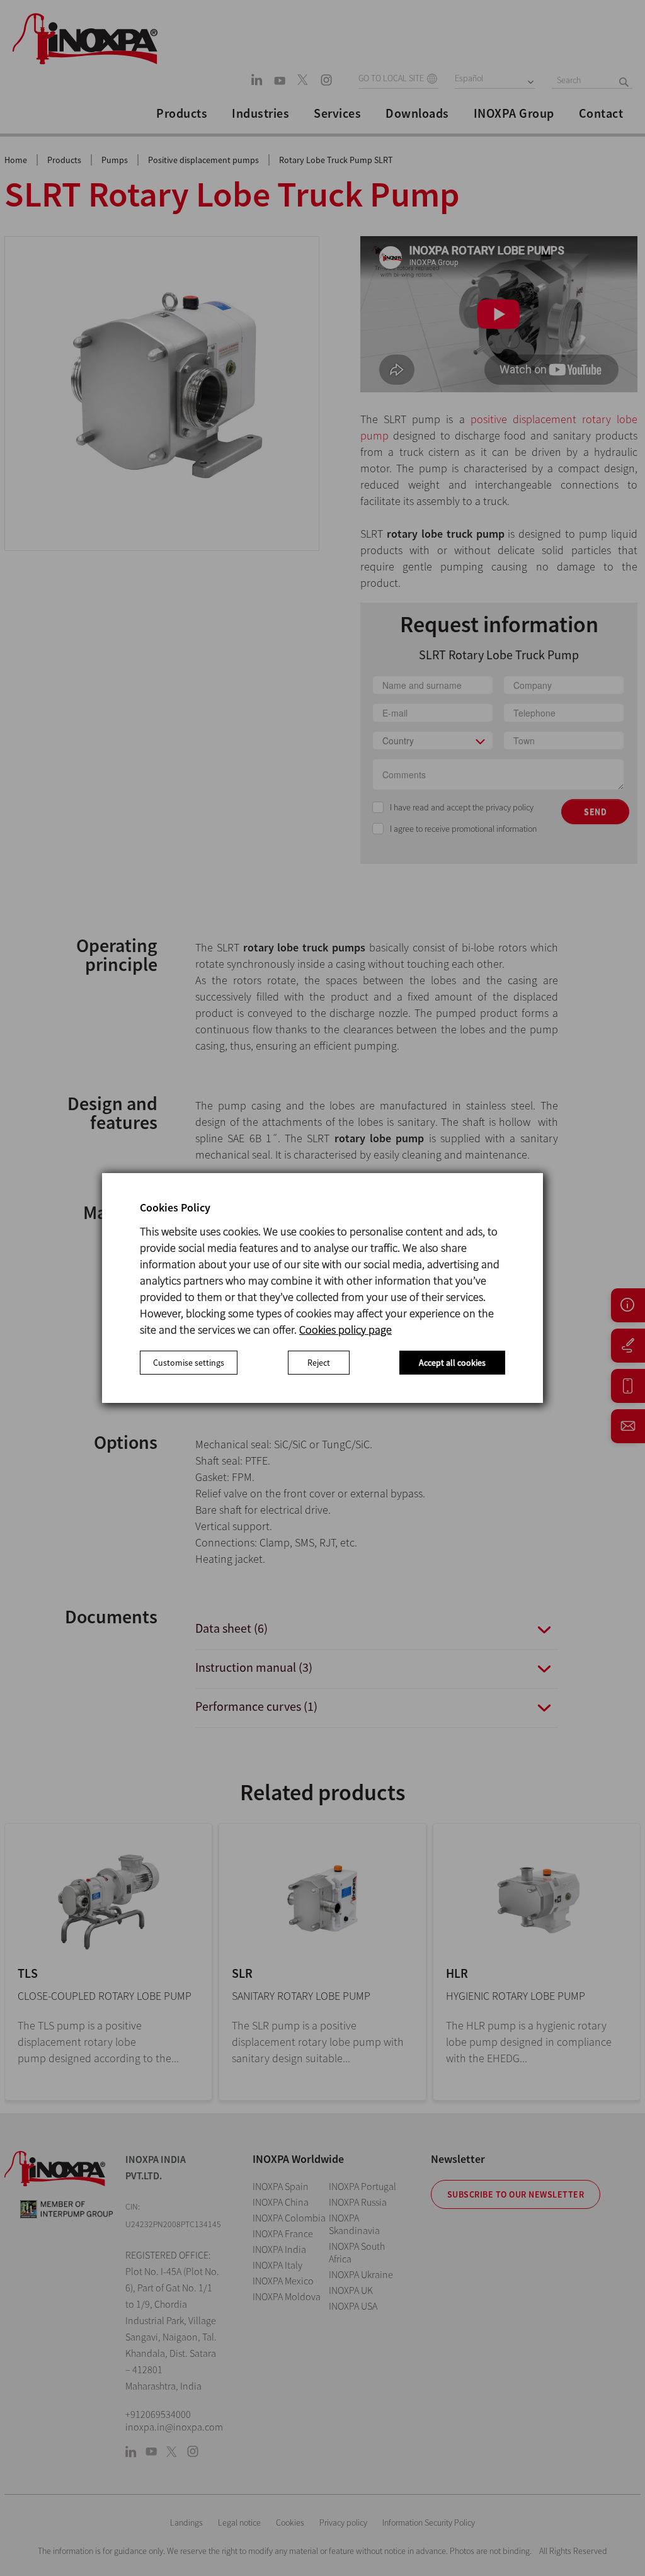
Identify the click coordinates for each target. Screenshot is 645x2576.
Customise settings (189, 1363)
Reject (319, 1363)
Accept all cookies (452, 1363)
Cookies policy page (345, 1330)
